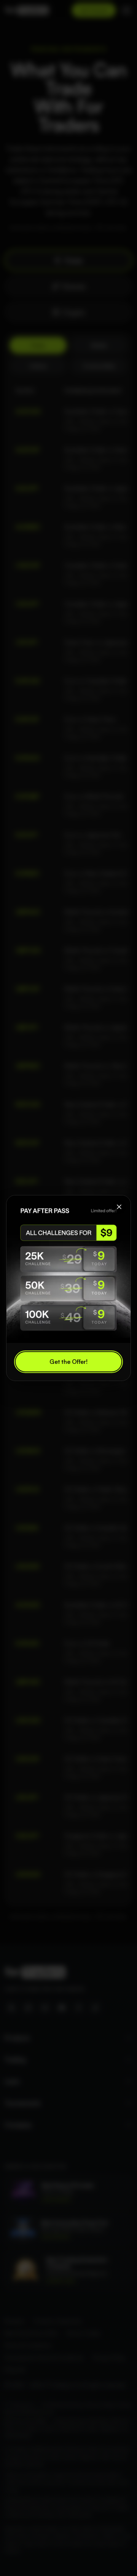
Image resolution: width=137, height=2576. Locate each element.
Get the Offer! (68, 1362)
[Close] (119, 1207)
